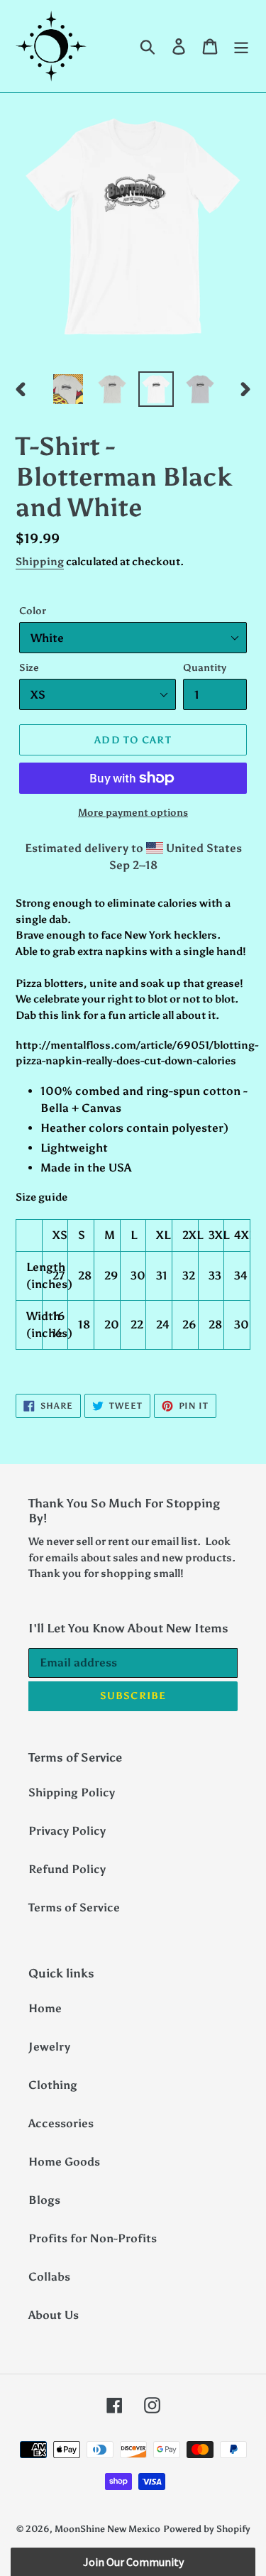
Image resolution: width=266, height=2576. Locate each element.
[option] (68, 389)
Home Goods (64, 2162)
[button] (133, 2562)
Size (29, 668)
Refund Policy (67, 1869)
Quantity (205, 668)
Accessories (61, 2123)
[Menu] (241, 47)
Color (33, 611)
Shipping (40, 562)
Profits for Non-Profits (93, 2238)
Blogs (44, 2200)
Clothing (53, 2085)
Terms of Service (74, 1908)
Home (45, 2008)
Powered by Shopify (207, 2529)
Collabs (49, 2277)
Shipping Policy (72, 1792)
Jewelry (49, 2047)
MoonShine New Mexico (107, 2529)
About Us (54, 2315)
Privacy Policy (67, 1831)
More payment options (133, 813)
